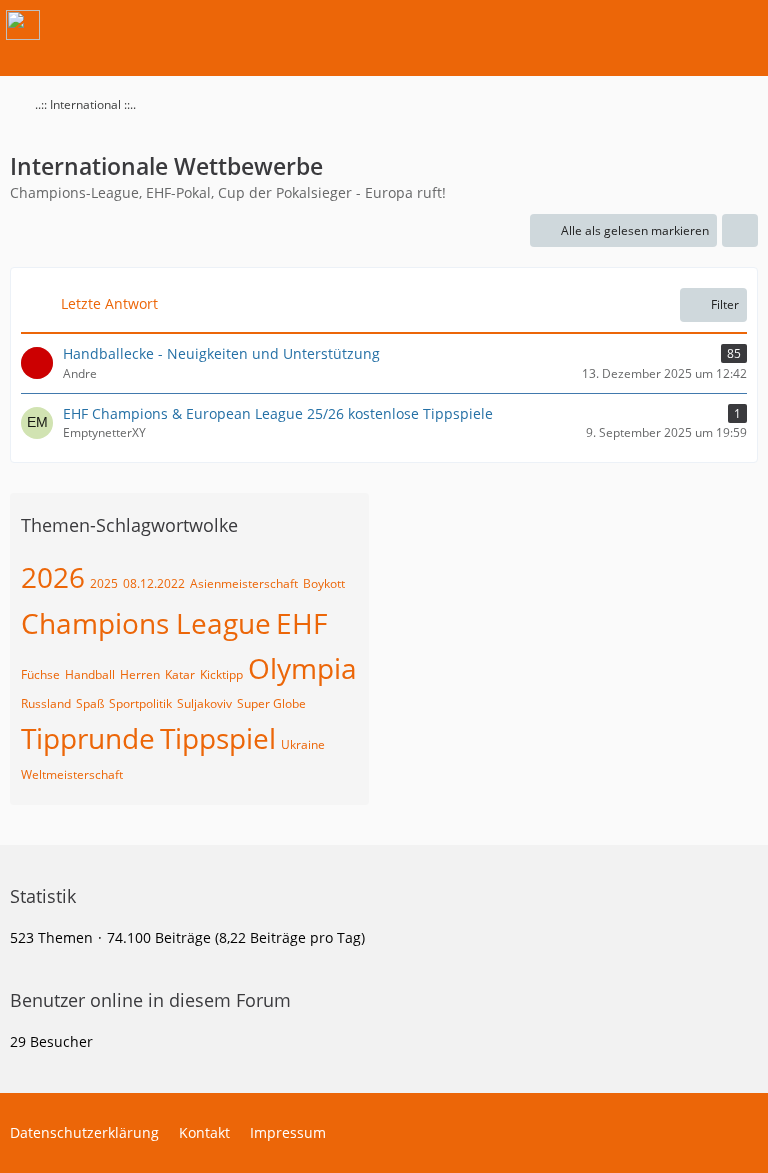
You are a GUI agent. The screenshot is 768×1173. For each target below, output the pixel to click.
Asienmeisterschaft (244, 583)
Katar (180, 674)
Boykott (324, 583)
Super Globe (271, 703)
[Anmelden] (692, 25)
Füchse (40, 674)
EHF (301, 623)
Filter (725, 304)
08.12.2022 (154, 583)
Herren (140, 674)
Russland (46, 703)
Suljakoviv (204, 703)
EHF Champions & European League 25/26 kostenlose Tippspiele (278, 413)
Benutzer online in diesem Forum (150, 1000)
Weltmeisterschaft (72, 774)
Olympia (302, 668)
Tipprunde (88, 738)
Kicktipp (221, 674)
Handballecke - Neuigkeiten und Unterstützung (221, 353)
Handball (90, 674)
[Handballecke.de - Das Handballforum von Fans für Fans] (23, 25)
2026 (53, 577)
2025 (104, 583)
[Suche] (642, 25)
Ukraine (303, 744)
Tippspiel (218, 738)
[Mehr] (740, 231)
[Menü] (742, 25)
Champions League (146, 623)
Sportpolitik (140, 703)
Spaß (90, 703)
